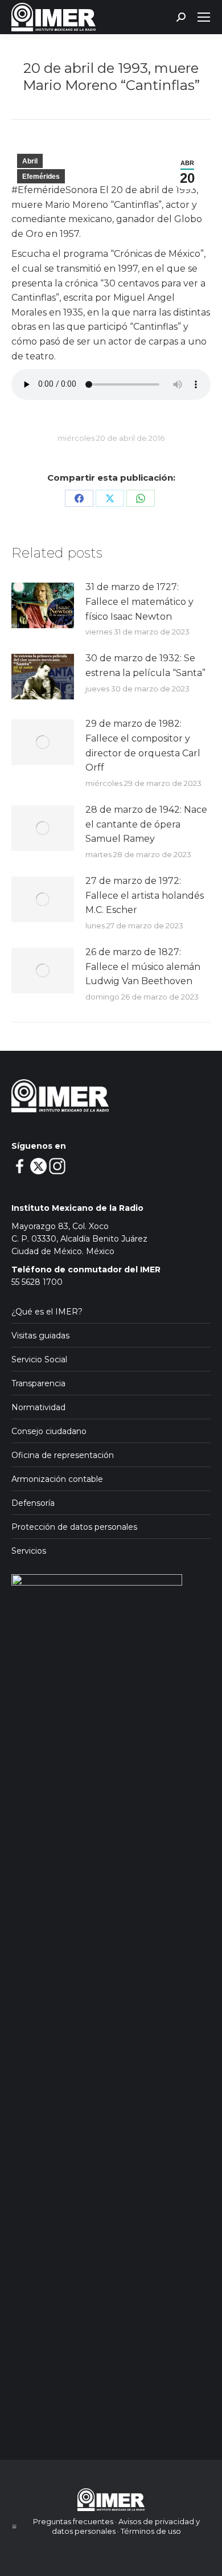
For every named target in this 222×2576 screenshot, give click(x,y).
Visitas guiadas (40, 1336)
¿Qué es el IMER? (47, 1312)
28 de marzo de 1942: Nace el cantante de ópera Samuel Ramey (146, 824)
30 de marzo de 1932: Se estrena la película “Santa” (145, 665)
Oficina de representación (63, 1455)
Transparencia (38, 1383)
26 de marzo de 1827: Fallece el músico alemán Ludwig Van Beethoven (143, 966)
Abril (30, 161)
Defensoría (33, 1503)
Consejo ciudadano (49, 1431)
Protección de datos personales (74, 1527)
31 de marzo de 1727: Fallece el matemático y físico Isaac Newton (139, 601)
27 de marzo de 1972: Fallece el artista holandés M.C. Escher (145, 895)
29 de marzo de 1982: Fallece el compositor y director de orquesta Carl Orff (143, 746)
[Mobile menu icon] (204, 17)
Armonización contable (57, 1479)
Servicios (29, 1551)
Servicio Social (39, 1359)
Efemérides (41, 177)
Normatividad (38, 1407)
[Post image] (43, 605)
